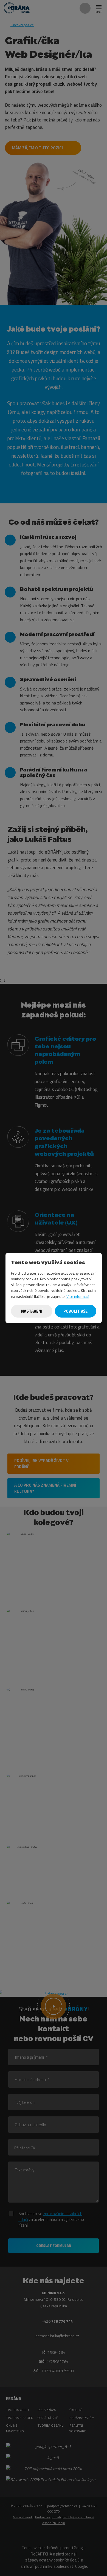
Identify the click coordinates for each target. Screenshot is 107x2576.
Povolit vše (75, 1311)
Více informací (78, 1296)
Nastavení (31, 1311)
